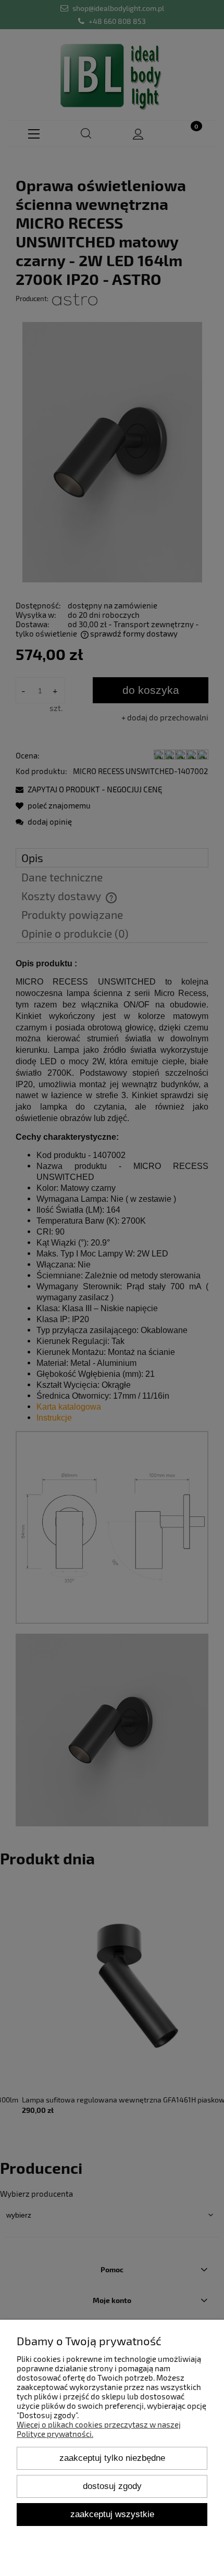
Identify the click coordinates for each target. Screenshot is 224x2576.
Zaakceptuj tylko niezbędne (112, 2458)
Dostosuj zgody (112, 2486)
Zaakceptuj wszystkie (112, 2514)
